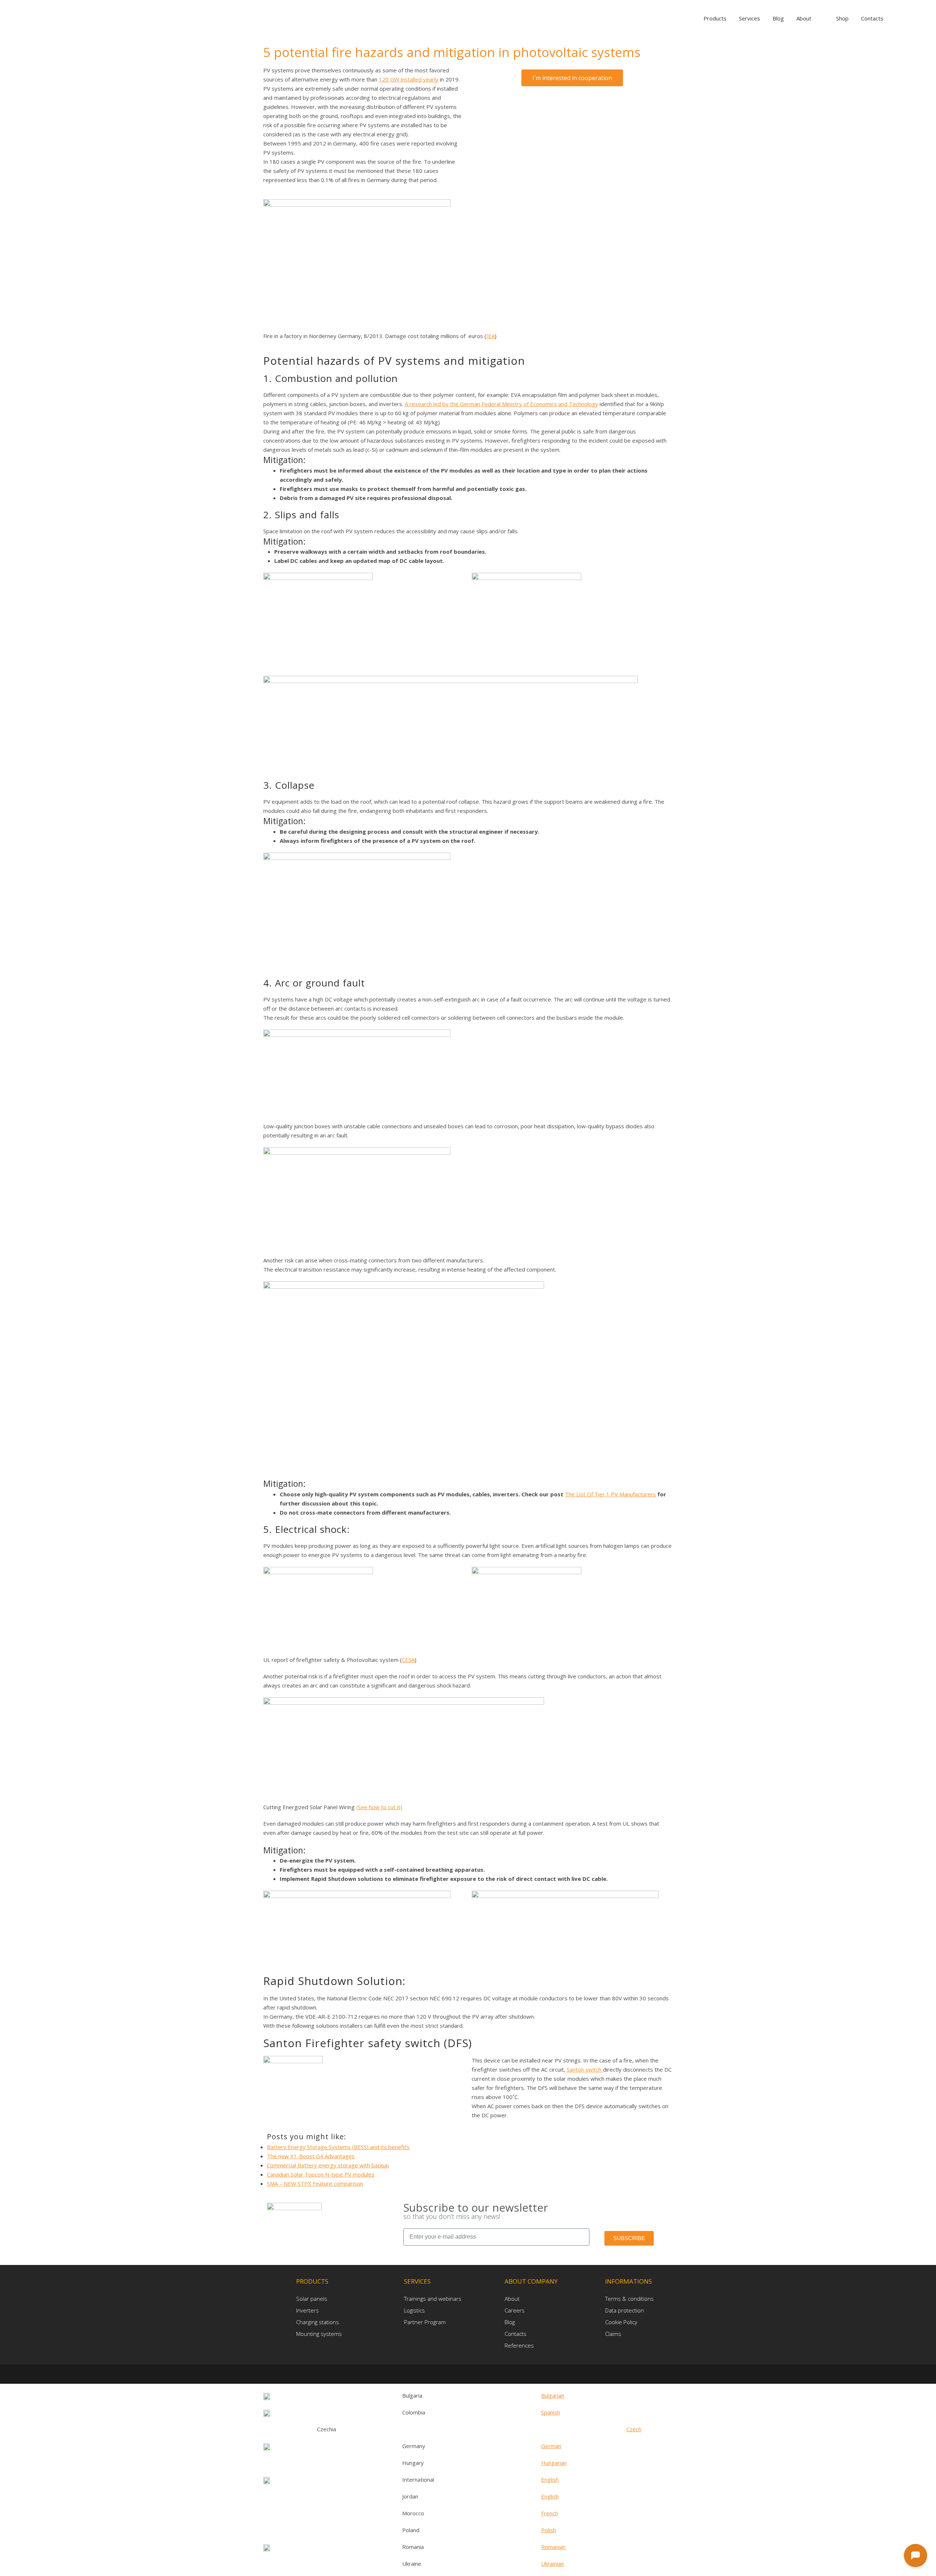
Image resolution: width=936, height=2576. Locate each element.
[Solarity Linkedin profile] (470, 2374)
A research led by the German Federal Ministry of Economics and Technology (501, 404)
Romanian (553, 2547)
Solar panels (312, 2299)
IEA (490, 336)
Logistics (414, 2310)
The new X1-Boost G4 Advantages (311, 2156)
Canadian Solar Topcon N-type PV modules (321, 2174)
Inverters (307, 2310)
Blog (510, 2322)
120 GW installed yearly (409, 79)
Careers (515, 2310)
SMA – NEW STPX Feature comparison (315, 2183)
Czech (634, 2429)
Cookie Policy (621, 2322)
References (519, 2345)
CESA (408, 1660)
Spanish (551, 2412)
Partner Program (425, 2322)
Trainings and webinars (433, 2299)
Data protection (624, 2310)
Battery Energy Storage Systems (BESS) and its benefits (338, 2147)
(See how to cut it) (379, 1807)
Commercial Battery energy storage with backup (328, 2165)
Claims (613, 2334)
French (550, 2513)
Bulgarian (553, 2395)
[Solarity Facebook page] (458, 2374)
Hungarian (554, 2463)
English (550, 2480)
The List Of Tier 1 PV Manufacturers (610, 1494)
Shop (842, 18)
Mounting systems (319, 2334)
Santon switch (585, 2069)
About (512, 2299)
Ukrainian (552, 2564)
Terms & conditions (629, 2299)
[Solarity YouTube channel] (480, 2374)
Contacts (516, 2334)
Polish (549, 2530)
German (551, 2446)
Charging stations (318, 2322)
